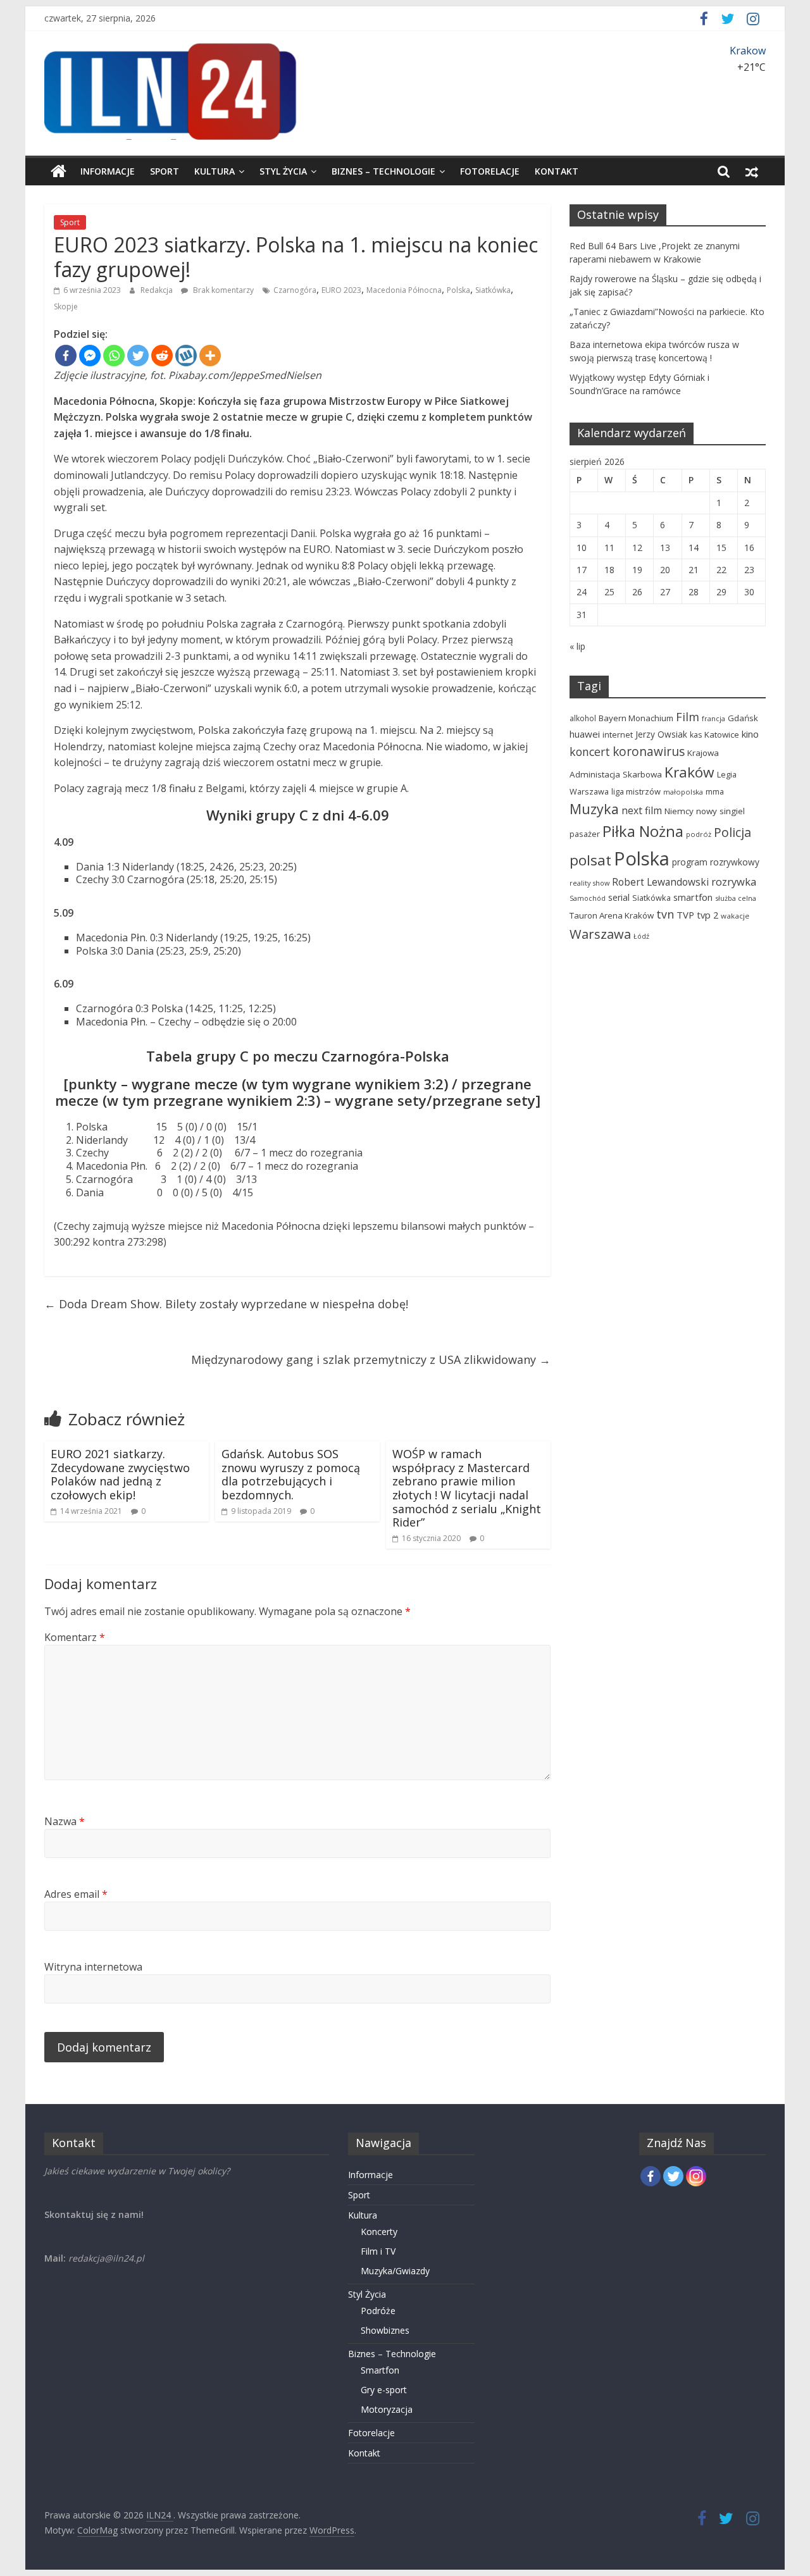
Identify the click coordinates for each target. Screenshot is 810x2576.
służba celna (736, 898)
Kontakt (557, 171)
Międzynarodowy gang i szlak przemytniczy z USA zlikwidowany (371, 1359)
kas (696, 735)
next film (642, 810)
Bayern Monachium (636, 718)
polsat (590, 860)
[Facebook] (66, 356)
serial (619, 897)
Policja (732, 832)
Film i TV (378, 2251)
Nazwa (65, 1821)
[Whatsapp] (114, 356)
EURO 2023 (341, 290)
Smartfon (380, 2370)
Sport (165, 171)
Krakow (748, 51)
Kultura (215, 171)
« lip (577, 646)
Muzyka (594, 809)
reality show (589, 883)
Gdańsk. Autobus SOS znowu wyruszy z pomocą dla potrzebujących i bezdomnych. (291, 1474)
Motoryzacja (387, 2409)
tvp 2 (707, 915)
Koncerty (379, 2232)
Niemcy (679, 811)
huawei (585, 734)
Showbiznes (385, 2330)
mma (715, 792)
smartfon (693, 897)
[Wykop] (186, 356)
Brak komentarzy (222, 290)
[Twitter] (138, 356)
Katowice (722, 734)
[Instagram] (696, 2176)
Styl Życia (283, 171)
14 (694, 548)
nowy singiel (720, 811)
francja (713, 718)
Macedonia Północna (404, 290)
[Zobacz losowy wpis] (752, 171)
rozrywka (734, 882)
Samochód (588, 898)
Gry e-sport (384, 2390)
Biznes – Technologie (383, 171)
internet (618, 734)
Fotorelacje (490, 171)
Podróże (378, 2311)
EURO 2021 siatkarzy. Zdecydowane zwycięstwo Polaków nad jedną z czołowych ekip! (120, 1474)
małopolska (683, 792)
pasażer (585, 834)
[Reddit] (162, 356)
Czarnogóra (295, 290)
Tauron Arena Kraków (612, 915)
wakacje (735, 916)
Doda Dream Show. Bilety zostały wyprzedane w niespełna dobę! (226, 1304)
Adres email (76, 1894)
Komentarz (75, 1637)
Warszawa (600, 934)
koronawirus (649, 752)
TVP (685, 915)
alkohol (583, 718)
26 (637, 592)
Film (688, 717)
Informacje (108, 171)
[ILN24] (59, 171)
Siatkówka (493, 290)
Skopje (66, 307)
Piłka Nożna (643, 831)
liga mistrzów (636, 791)
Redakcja (158, 290)
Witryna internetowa (93, 1967)
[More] (210, 356)
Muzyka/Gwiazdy (395, 2271)
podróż (699, 834)
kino (750, 734)
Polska (458, 290)
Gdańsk (743, 718)
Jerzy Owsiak (661, 734)
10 (582, 548)
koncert (590, 752)
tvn (665, 914)
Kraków (689, 772)
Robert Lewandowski (660, 882)
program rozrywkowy (716, 862)
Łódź (641, 936)
